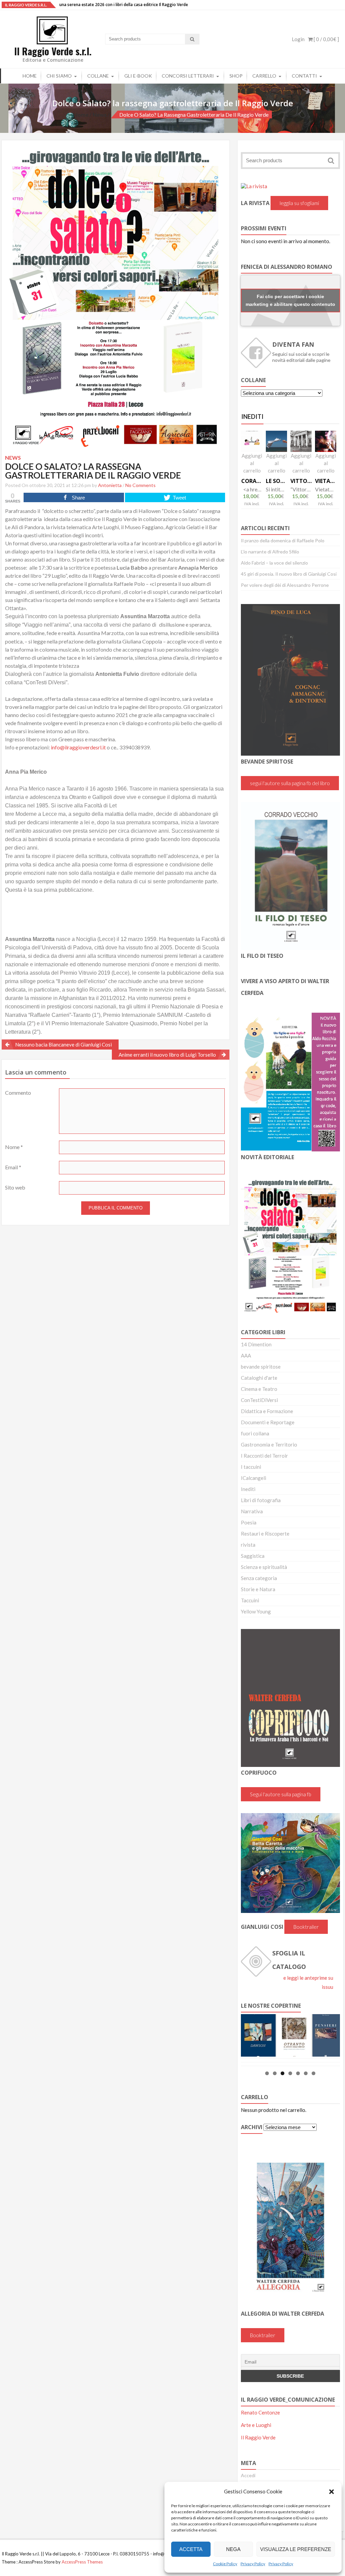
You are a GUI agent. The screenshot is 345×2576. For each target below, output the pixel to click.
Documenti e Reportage (268, 1422)
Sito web (15, 1187)
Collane (98, 76)
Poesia (249, 1522)
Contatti (304, 76)
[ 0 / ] (326, 39)
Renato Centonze (260, 2412)
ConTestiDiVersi (259, 1400)
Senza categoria (259, 1578)
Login (298, 39)
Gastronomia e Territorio (269, 1444)
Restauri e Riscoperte (265, 1534)
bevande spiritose (261, 1367)
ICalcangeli (254, 1478)
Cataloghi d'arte (259, 1378)
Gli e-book (138, 76)
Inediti (248, 1489)
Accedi (248, 2475)
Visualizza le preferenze (296, 2549)
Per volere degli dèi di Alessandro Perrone (285, 585)
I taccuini (251, 1467)
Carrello (264, 76)
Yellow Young (256, 1611)
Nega (233, 2549)
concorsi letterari (188, 76)
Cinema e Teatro (259, 1389)
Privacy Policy (253, 2564)
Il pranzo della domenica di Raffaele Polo (283, 540)
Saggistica (253, 1556)
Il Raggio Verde (258, 2437)
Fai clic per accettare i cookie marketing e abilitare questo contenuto (290, 300)
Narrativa (252, 1511)
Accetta (191, 2549)
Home (30, 76)
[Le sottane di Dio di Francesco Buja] (276, 441)
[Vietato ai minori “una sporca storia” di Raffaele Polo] (326, 441)
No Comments (140, 485)
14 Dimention (256, 1344)
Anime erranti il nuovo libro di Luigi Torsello (167, 1055)
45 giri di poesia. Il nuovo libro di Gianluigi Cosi (289, 574)
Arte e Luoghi (256, 2425)
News (100, 115)
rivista (248, 1545)
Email (13, 1167)
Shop (236, 76)
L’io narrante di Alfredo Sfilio (270, 552)
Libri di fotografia (261, 1500)
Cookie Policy (225, 2564)
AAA (246, 1355)
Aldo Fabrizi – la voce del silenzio (274, 563)
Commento (18, 1093)
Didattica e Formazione (267, 1411)
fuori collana (255, 1433)
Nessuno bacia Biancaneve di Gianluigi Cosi (64, 1044)
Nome (14, 1147)
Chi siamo (59, 76)
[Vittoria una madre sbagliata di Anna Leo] (301, 441)
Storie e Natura (258, 1589)
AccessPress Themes (82, 2562)
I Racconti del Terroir (264, 1456)
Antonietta (110, 485)
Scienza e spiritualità (264, 1567)
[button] (332, 2492)
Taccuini (250, 1600)
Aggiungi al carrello (252, 463)
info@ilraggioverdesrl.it (78, 747)
